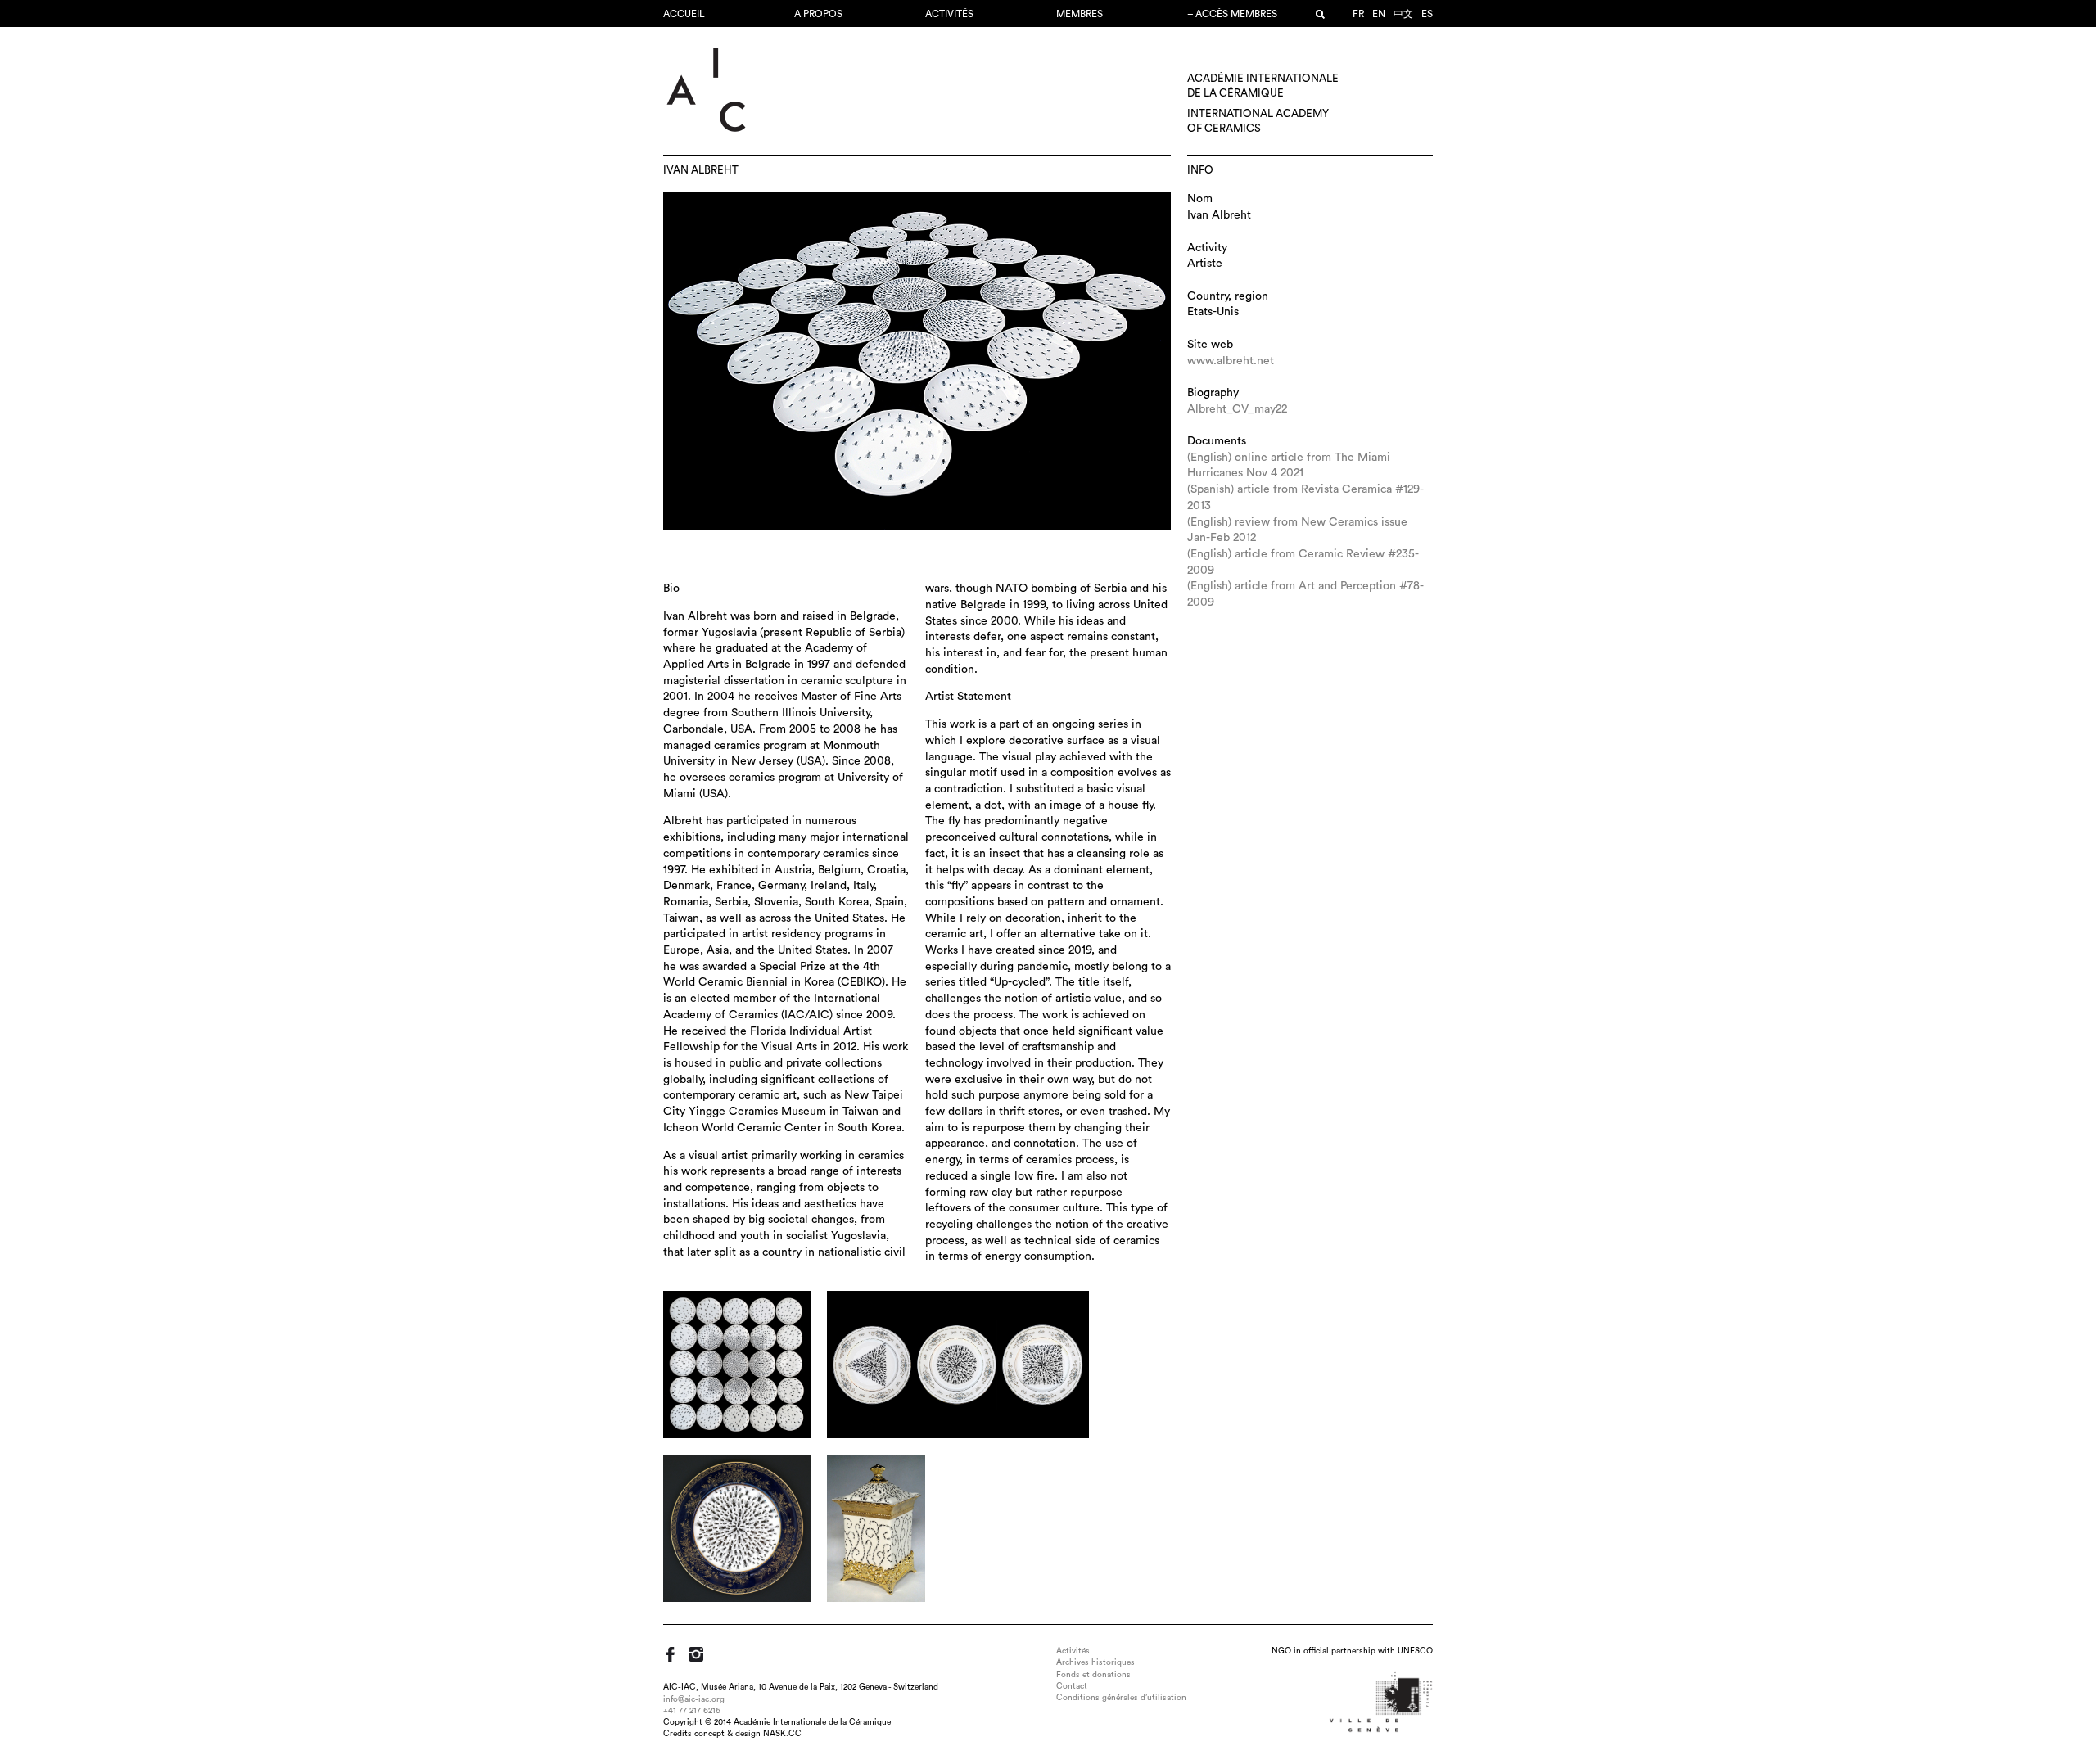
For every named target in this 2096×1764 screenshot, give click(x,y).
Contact (1072, 1686)
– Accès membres (1232, 14)
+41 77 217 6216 (692, 1711)
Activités (949, 14)
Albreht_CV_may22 (1237, 409)
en (1379, 14)
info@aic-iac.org (694, 1699)
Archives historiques (1095, 1662)
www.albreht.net (1231, 361)
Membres (1080, 14)
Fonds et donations (1093, 1675)
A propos (818, 14)
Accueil (684, 14)
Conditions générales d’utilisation (1121, 1698)
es (1427, 14)
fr (1358, 14)
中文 (1403, 14)
